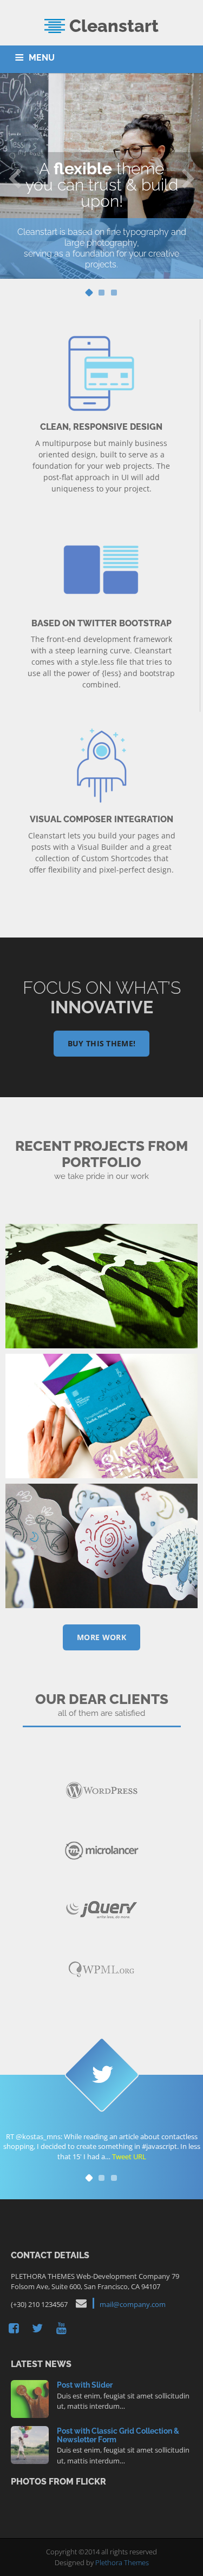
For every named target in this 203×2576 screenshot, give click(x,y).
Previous (15, 178)
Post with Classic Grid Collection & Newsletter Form (118, 2435)
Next (188, 178)
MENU (42, 58)
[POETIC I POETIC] (101, 1286)
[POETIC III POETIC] (101, 1546)
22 (30, 2444)
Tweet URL (128, 2157)
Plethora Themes (122, 2562)
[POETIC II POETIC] (101, 1416)
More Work (101, 1637)
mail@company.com (133, 2304)
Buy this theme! (102, 1043)
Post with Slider (85, 2385)
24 (30, 2398)
